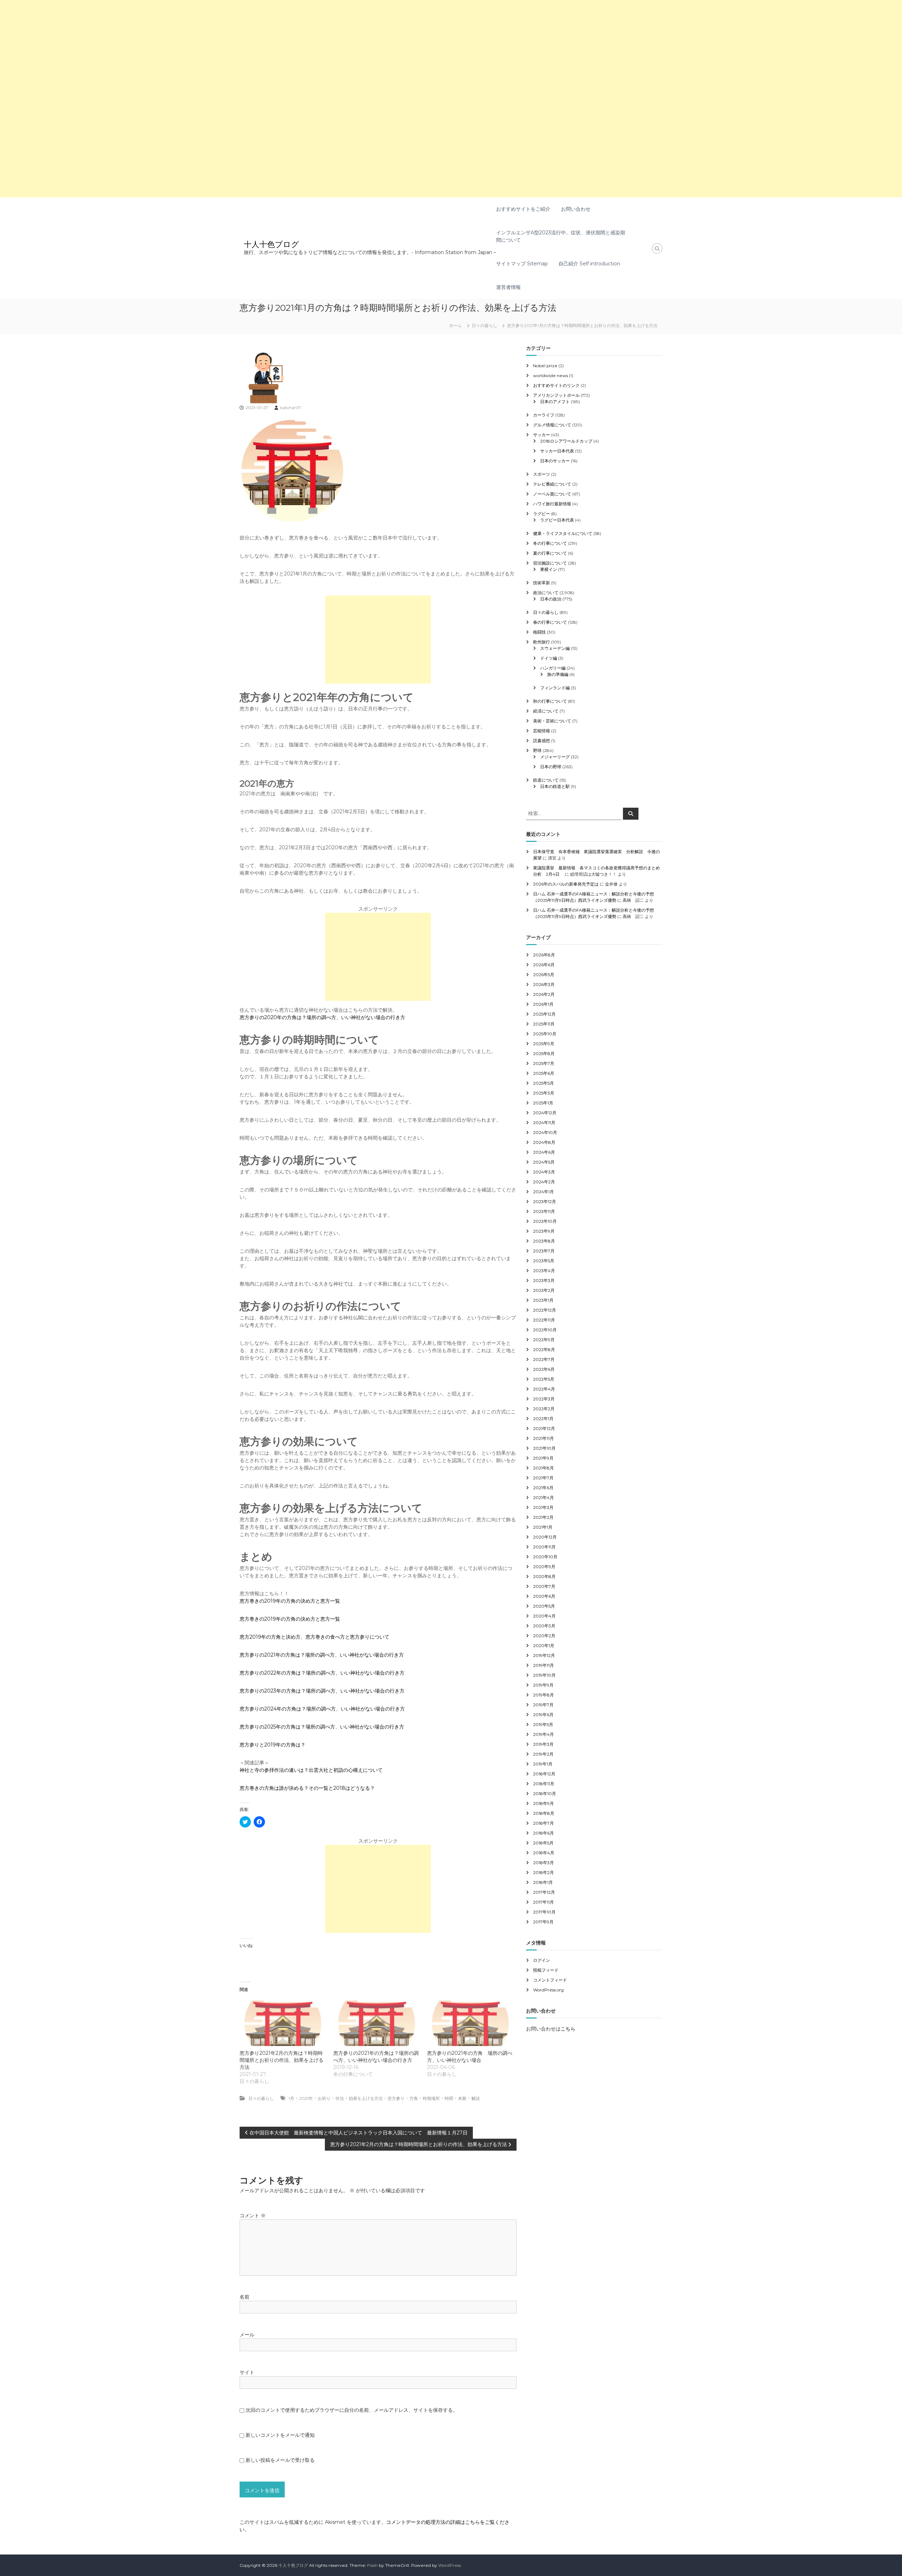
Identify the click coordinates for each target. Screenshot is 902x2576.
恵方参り (396, 2098)
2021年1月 (543, 1527)
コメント (253, 2216)
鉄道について (546, 780)
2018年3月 (543, 1863)
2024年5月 (544, 1162)
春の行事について (550, 622)
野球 (537, 750)
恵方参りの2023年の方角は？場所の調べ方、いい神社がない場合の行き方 (322, 1691)
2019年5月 (543, 1724)
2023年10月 (545, 1221)
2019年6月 (543, 1715)
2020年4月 (544, 1616)
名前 (245, 2297)
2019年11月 (543, 1665)
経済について (546, 711)
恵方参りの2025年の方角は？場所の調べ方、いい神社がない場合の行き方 (322, 1727)
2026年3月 (544, 984)
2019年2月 (543, 1754)
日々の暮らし (484, 325)
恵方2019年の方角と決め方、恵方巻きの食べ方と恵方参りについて (314, 1637)
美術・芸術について (552, 721)
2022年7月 (544, 1359)
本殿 (462, 2098)
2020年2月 (544, 1636)
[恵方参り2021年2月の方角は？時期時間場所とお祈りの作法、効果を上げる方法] (283, 2023)
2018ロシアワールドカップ (566, 441)
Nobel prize (545, 366)
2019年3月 (543, 1744)
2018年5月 (543, 1843)
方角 (414, 2098)
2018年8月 (544, 1813)
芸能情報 (542, 731)
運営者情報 (508, 287)
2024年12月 (545, 1113)
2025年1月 (543, 1103)
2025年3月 (544, 1093)
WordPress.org (548, 1990)
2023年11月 (544, 1211)
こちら (568, 2029)
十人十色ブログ (271, 244)
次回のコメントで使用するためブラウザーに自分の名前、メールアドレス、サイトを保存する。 (352, 2410)
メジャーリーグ (555, 757)
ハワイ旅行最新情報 (552, 504)
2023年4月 (544, 1271)
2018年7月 (543, 1823)
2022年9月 (544, 1340)
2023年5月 (544, 1261)
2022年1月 (543, 1419)
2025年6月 (544, 1073)
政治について (546, 593)
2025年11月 (544, 1024)
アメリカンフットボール (556, 395)
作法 (340, 2098)
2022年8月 (544, 1349)
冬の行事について (550, 543)
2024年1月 (543, 1192)
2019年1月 (543, 1764)
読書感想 (542, 741)
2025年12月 (544, 1014)
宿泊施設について (550, 563)
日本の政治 (551, 599)
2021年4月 (543, 1497)
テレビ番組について (552, 484)
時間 (449, 2098)
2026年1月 (543, 1004)
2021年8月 (543, 1468)
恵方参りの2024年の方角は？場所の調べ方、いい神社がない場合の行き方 (322, 1709)
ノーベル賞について (552, 494)
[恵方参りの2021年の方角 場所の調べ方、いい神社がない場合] (470, 2023)
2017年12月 (544, 1892)
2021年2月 (543, 1517)
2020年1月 (544, 1646)
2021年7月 (543, 1478)
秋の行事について (550, 701)
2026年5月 (544, 975)
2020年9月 (544, 1567)
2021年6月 (543, 1488)
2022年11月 (544, 1320)
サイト (247, 2372)
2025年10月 (545, 1034)
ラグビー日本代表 (557, 520)
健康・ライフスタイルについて (563, 533)
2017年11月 (543, 1902)
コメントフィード (550, 1980)
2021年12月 (544, 1428)
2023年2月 (544, 1290)
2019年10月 (544, 1675)
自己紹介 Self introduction (589, 264)
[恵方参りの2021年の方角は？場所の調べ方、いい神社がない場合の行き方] (377, 2023)
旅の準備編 (558, 674)
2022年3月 (544, 1399)
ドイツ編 (549, 658)
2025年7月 (544, 1063)
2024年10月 (545, 1132)
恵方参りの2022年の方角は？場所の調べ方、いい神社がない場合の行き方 (322, 1673)
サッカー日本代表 (557, 451)
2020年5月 (544, 1606)
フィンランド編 (555, 688)
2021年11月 (543, 1438)
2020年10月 (545, 1557)
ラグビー (542, 514)
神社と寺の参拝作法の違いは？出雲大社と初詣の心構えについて (311, 1770)
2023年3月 (544, 1280)
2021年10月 (544, 1448)
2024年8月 (544, 1142)
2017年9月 (543, 1922)
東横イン (549, 569)
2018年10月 (545, 1794)
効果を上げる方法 (366, 2098)
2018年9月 (543, 1803)
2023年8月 (544, 1241)
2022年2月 (544, 1409)
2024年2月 (544, 1182)
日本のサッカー (555, 461)
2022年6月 (544, 1369)
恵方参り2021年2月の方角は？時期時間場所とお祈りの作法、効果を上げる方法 (282, 2060)
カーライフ (544, 415)
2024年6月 (544, 1152)
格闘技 (539, 632)
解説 (476, 2098)
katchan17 (291, 408)
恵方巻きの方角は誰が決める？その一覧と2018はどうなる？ (307, 1788)
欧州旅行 (542, 642)
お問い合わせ (576, 209)
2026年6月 (544, 965)
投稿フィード (546, 1970)
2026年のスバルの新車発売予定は (566, 884)
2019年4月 (543, 1734)
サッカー (542, 435)
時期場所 (431, 2098)
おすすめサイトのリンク (556, 385)
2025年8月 (544, 1053)
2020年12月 (545, 1537)
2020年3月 (544, 1626)
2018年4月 (544, 1853)
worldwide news (551, 375)
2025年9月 (544, 1044)
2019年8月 (543, 1695)
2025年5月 (543, 1083)
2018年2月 (543, 1872)
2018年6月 (543, 1833)
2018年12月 (544, 1774)
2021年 (306, 2098)
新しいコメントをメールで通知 (280, 2435)
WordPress (450, 2565)
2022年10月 (545, 1330)
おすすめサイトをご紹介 (523, 209)
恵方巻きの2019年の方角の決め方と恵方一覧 (290, 1601)
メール (247, 2335)
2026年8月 (544, 955)
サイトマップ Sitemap (522, 264)
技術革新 (542, 583)
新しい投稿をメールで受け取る (280, 2460)
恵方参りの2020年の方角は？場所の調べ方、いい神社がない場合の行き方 (322, 1017)
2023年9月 (544, 1231)
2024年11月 (544, 1123)
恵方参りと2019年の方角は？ (273, 1745)
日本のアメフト (555, 402)
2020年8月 (544, 1576)
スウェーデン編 (555, 648)
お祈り (324, 2098)
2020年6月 (544, 1596)
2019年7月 (543, 1705)
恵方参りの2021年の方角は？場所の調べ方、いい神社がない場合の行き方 (322, 1655)
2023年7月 (544, 1251)
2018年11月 (544, 1784)
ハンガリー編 (553, 668)
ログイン (542, 1960)
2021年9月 (543, 1458)
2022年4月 (544, 1389)
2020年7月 (544, 1586)
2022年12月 (545, 1310)
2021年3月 (543, 1507)
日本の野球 (551, 767)
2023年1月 (543, 1300)
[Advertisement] (211, 49)
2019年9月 (543, 1685)
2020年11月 (544, 1547)
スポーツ (542, 474)
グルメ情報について (552, 425)
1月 (291, 2098)
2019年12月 (544, 1655)
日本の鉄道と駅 (555, 786)
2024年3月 (544, 1172)
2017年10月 (544, 1912)
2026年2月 (544, 994)
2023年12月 (545, 1201)
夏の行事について (550, 553)
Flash (372, 2565)
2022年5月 (544, 1379)
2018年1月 (543, 1882)
